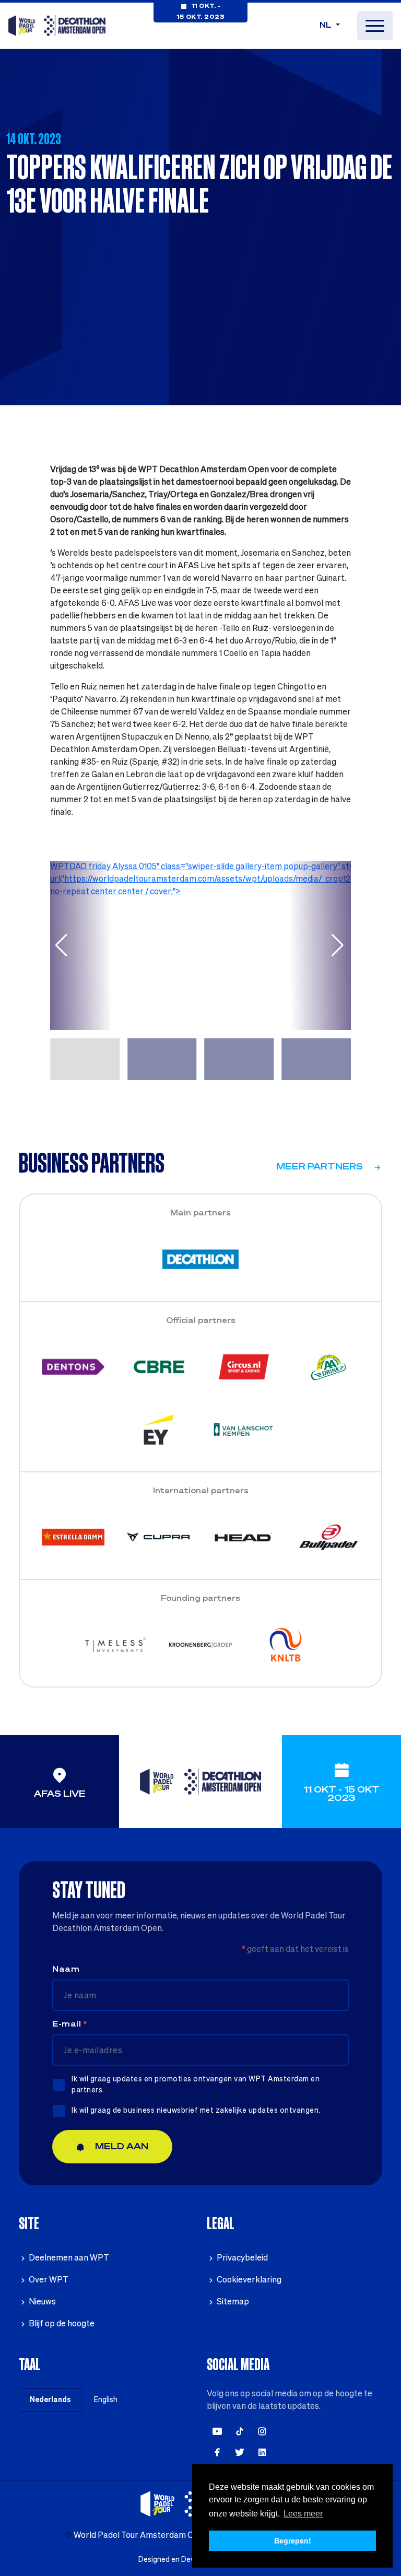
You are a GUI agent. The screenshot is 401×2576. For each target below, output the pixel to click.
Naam (66, 1970)
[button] (62, 945)
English (106, 2400)
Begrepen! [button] (293, 2540)
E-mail (69, 2024)
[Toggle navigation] (375, 26)
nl (327, 26)
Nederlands (50, 2400)
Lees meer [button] (303, 2514)
